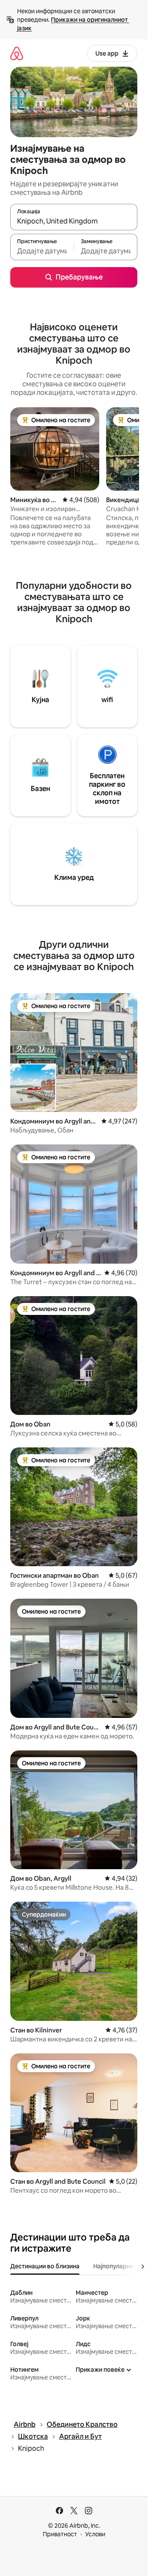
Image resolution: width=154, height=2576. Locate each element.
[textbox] (42, 251)
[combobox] (74, 221)
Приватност (60, 2534)
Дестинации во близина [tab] (45, 2266)
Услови (95, 2534)
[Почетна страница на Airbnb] (17, 53)
